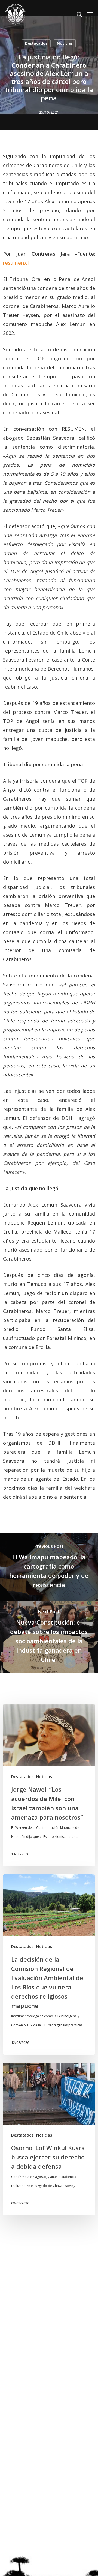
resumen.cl (16, 263)
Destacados (36, 43)
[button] (90, 14)
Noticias (65, 43)
